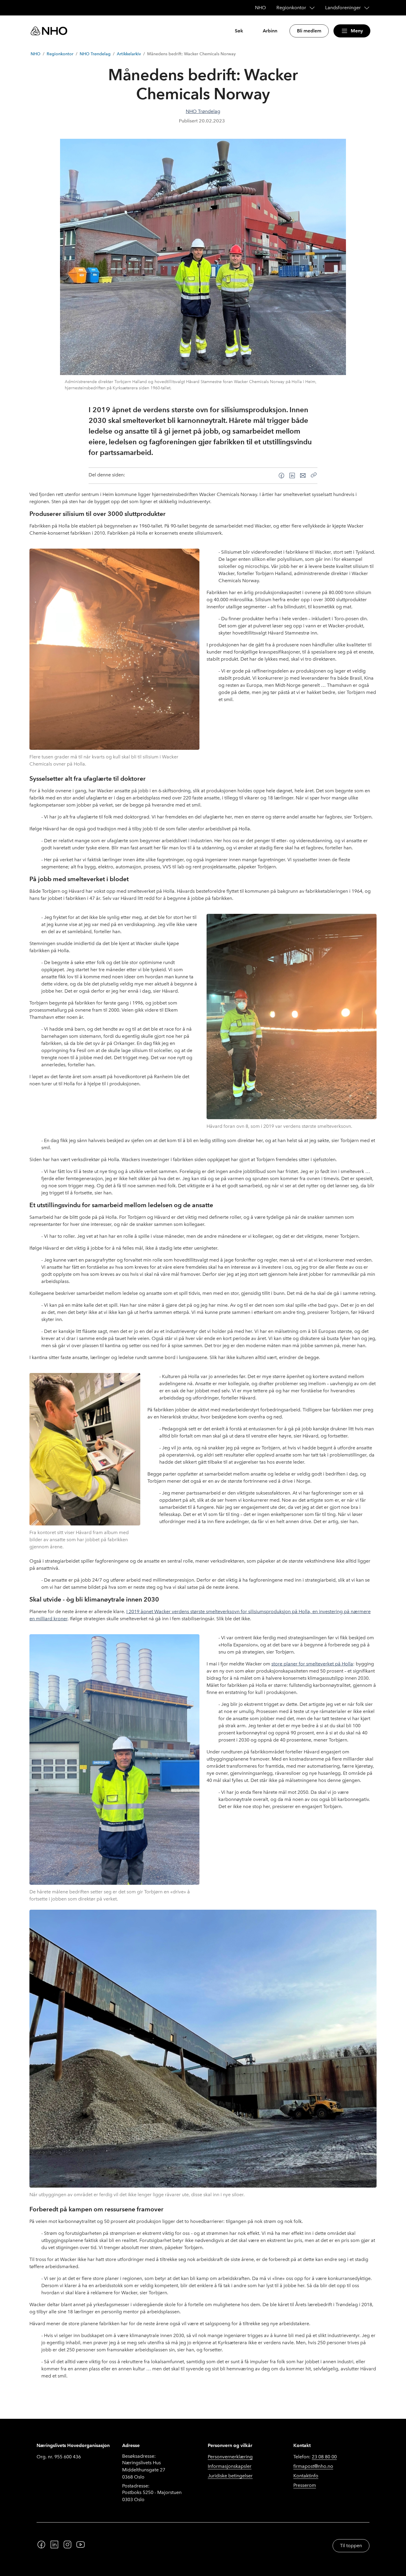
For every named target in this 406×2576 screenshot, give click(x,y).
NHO (36, 54)
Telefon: (315, 2457)
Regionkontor (60, 54)
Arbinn (270, 31)
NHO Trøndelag (95, 54)
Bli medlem (309, 31)
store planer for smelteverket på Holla (312, 1664)
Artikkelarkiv (129, 54)
